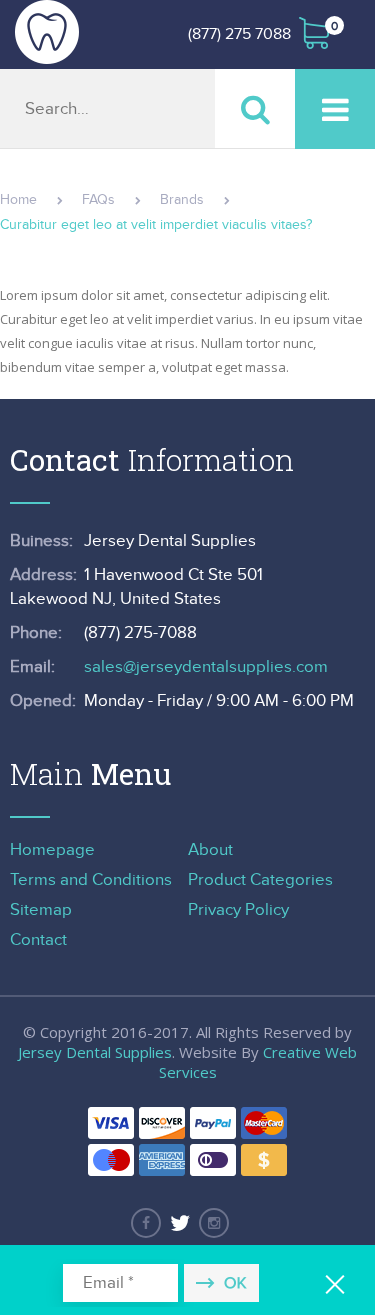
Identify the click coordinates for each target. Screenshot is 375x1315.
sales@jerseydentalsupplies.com (206, 667)
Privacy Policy (238, 910)
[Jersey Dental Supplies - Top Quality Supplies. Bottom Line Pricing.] (47, 32)
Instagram (214, 1223)
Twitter (180, 1223)
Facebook (146, 1223)
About (210, 850)
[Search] (255, 108)
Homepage (52, 850)
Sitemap (41, 910)
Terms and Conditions (91, 880)
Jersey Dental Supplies (95, 1052)
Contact (38, 940)
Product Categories (260, 880)
